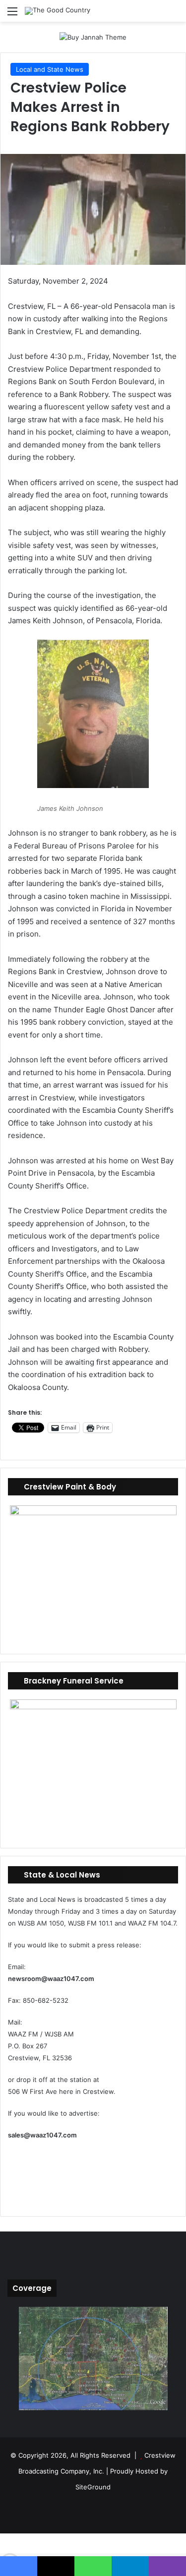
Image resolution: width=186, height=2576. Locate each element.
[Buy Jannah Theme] (93, 37)
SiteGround (93, 2487)
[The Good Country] (58, 11)
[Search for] (174, 15)
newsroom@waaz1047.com (51, 1979)
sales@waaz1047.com (42, 2135)
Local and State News (50, 69)
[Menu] (12, 15)
